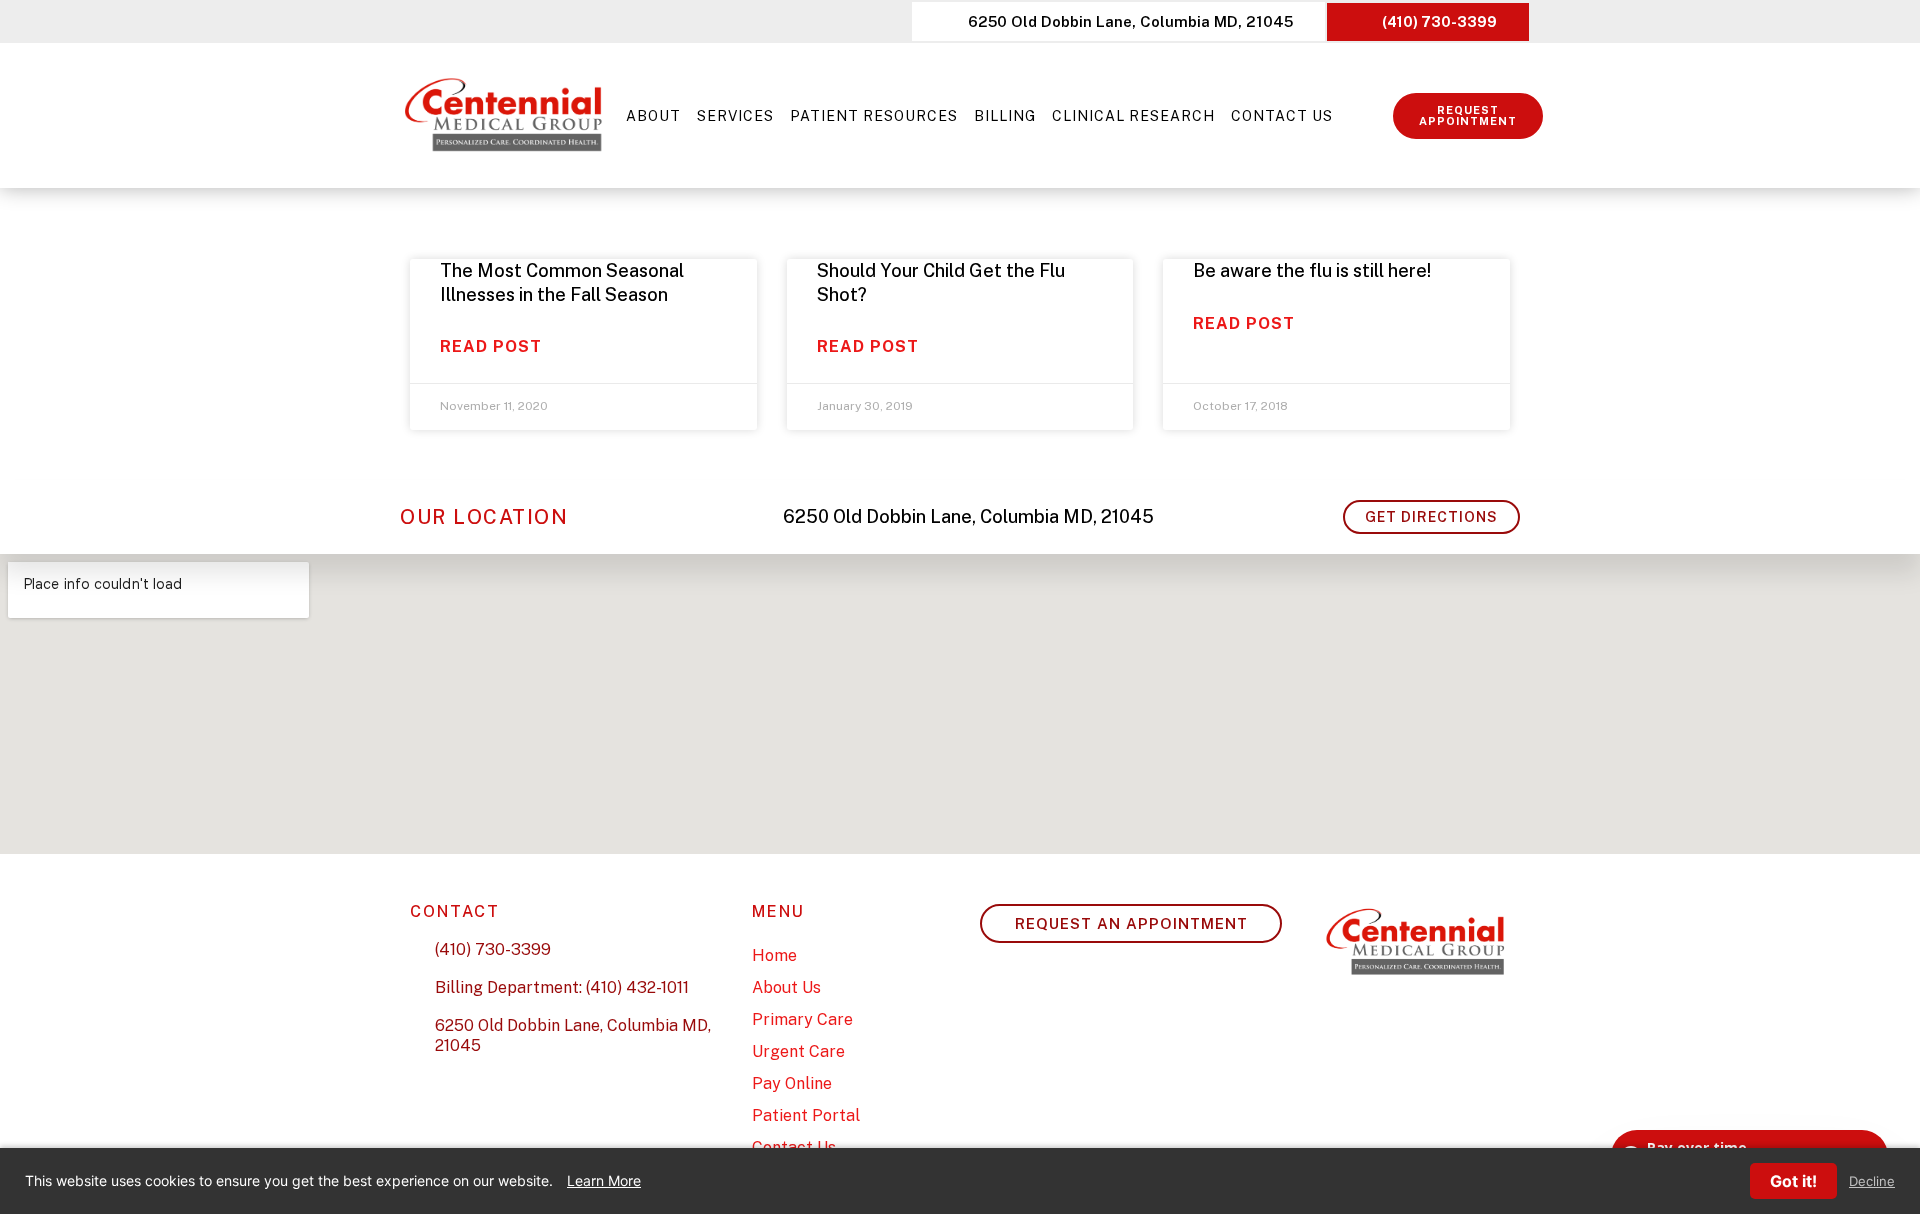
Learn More (604, 1180)
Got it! (1793, 1181)
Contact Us (1282, 116)
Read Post (491, 346)
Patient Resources (874, 116)
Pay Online (792, 1083)
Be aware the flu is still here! (1312, 270)
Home (774, 955)
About (653, 116)
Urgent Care (798, 1051)
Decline (1872, 1181)
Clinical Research (1133, 116)
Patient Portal (806, 1115)
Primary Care (802, 1019)
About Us (786, 987)
